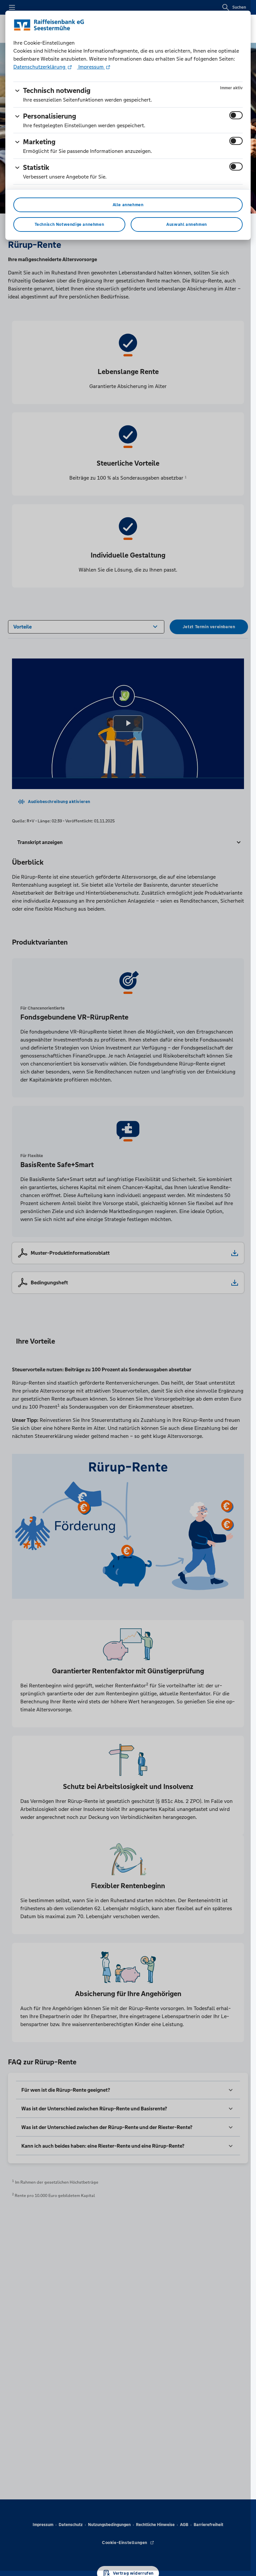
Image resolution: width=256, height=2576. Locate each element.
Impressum (91, 67)
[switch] (236, 115)
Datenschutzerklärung (40, 67)
